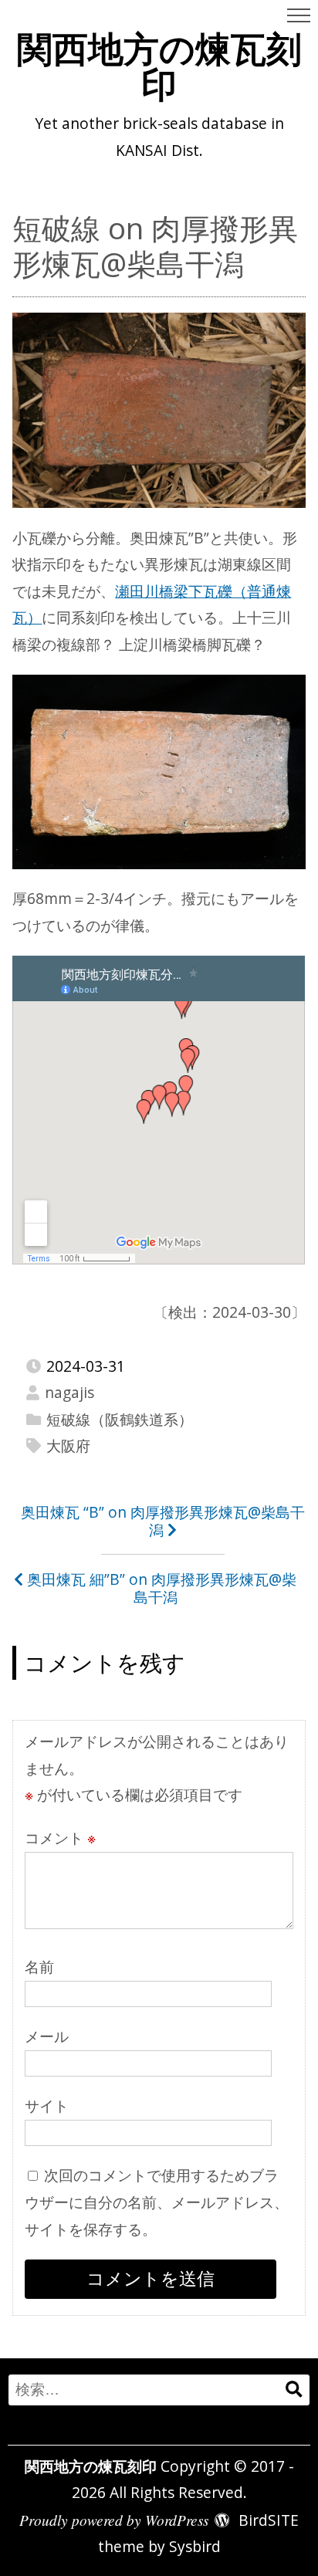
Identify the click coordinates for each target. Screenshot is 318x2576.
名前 (39, 1967)
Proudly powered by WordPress (114, 2520)
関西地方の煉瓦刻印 (159, 66)
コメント (60, 1838)
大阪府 (68, 1445)
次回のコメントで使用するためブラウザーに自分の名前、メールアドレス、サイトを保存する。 (157, 2202)
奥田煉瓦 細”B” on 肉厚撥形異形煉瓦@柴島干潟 (162, 1588)
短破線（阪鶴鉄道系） (120, 1419)
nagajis (69, 1392)
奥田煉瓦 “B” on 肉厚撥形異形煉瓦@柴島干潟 (163, 1521)
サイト (47, 2105)
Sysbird (195, 2546)
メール (47, 2036)
